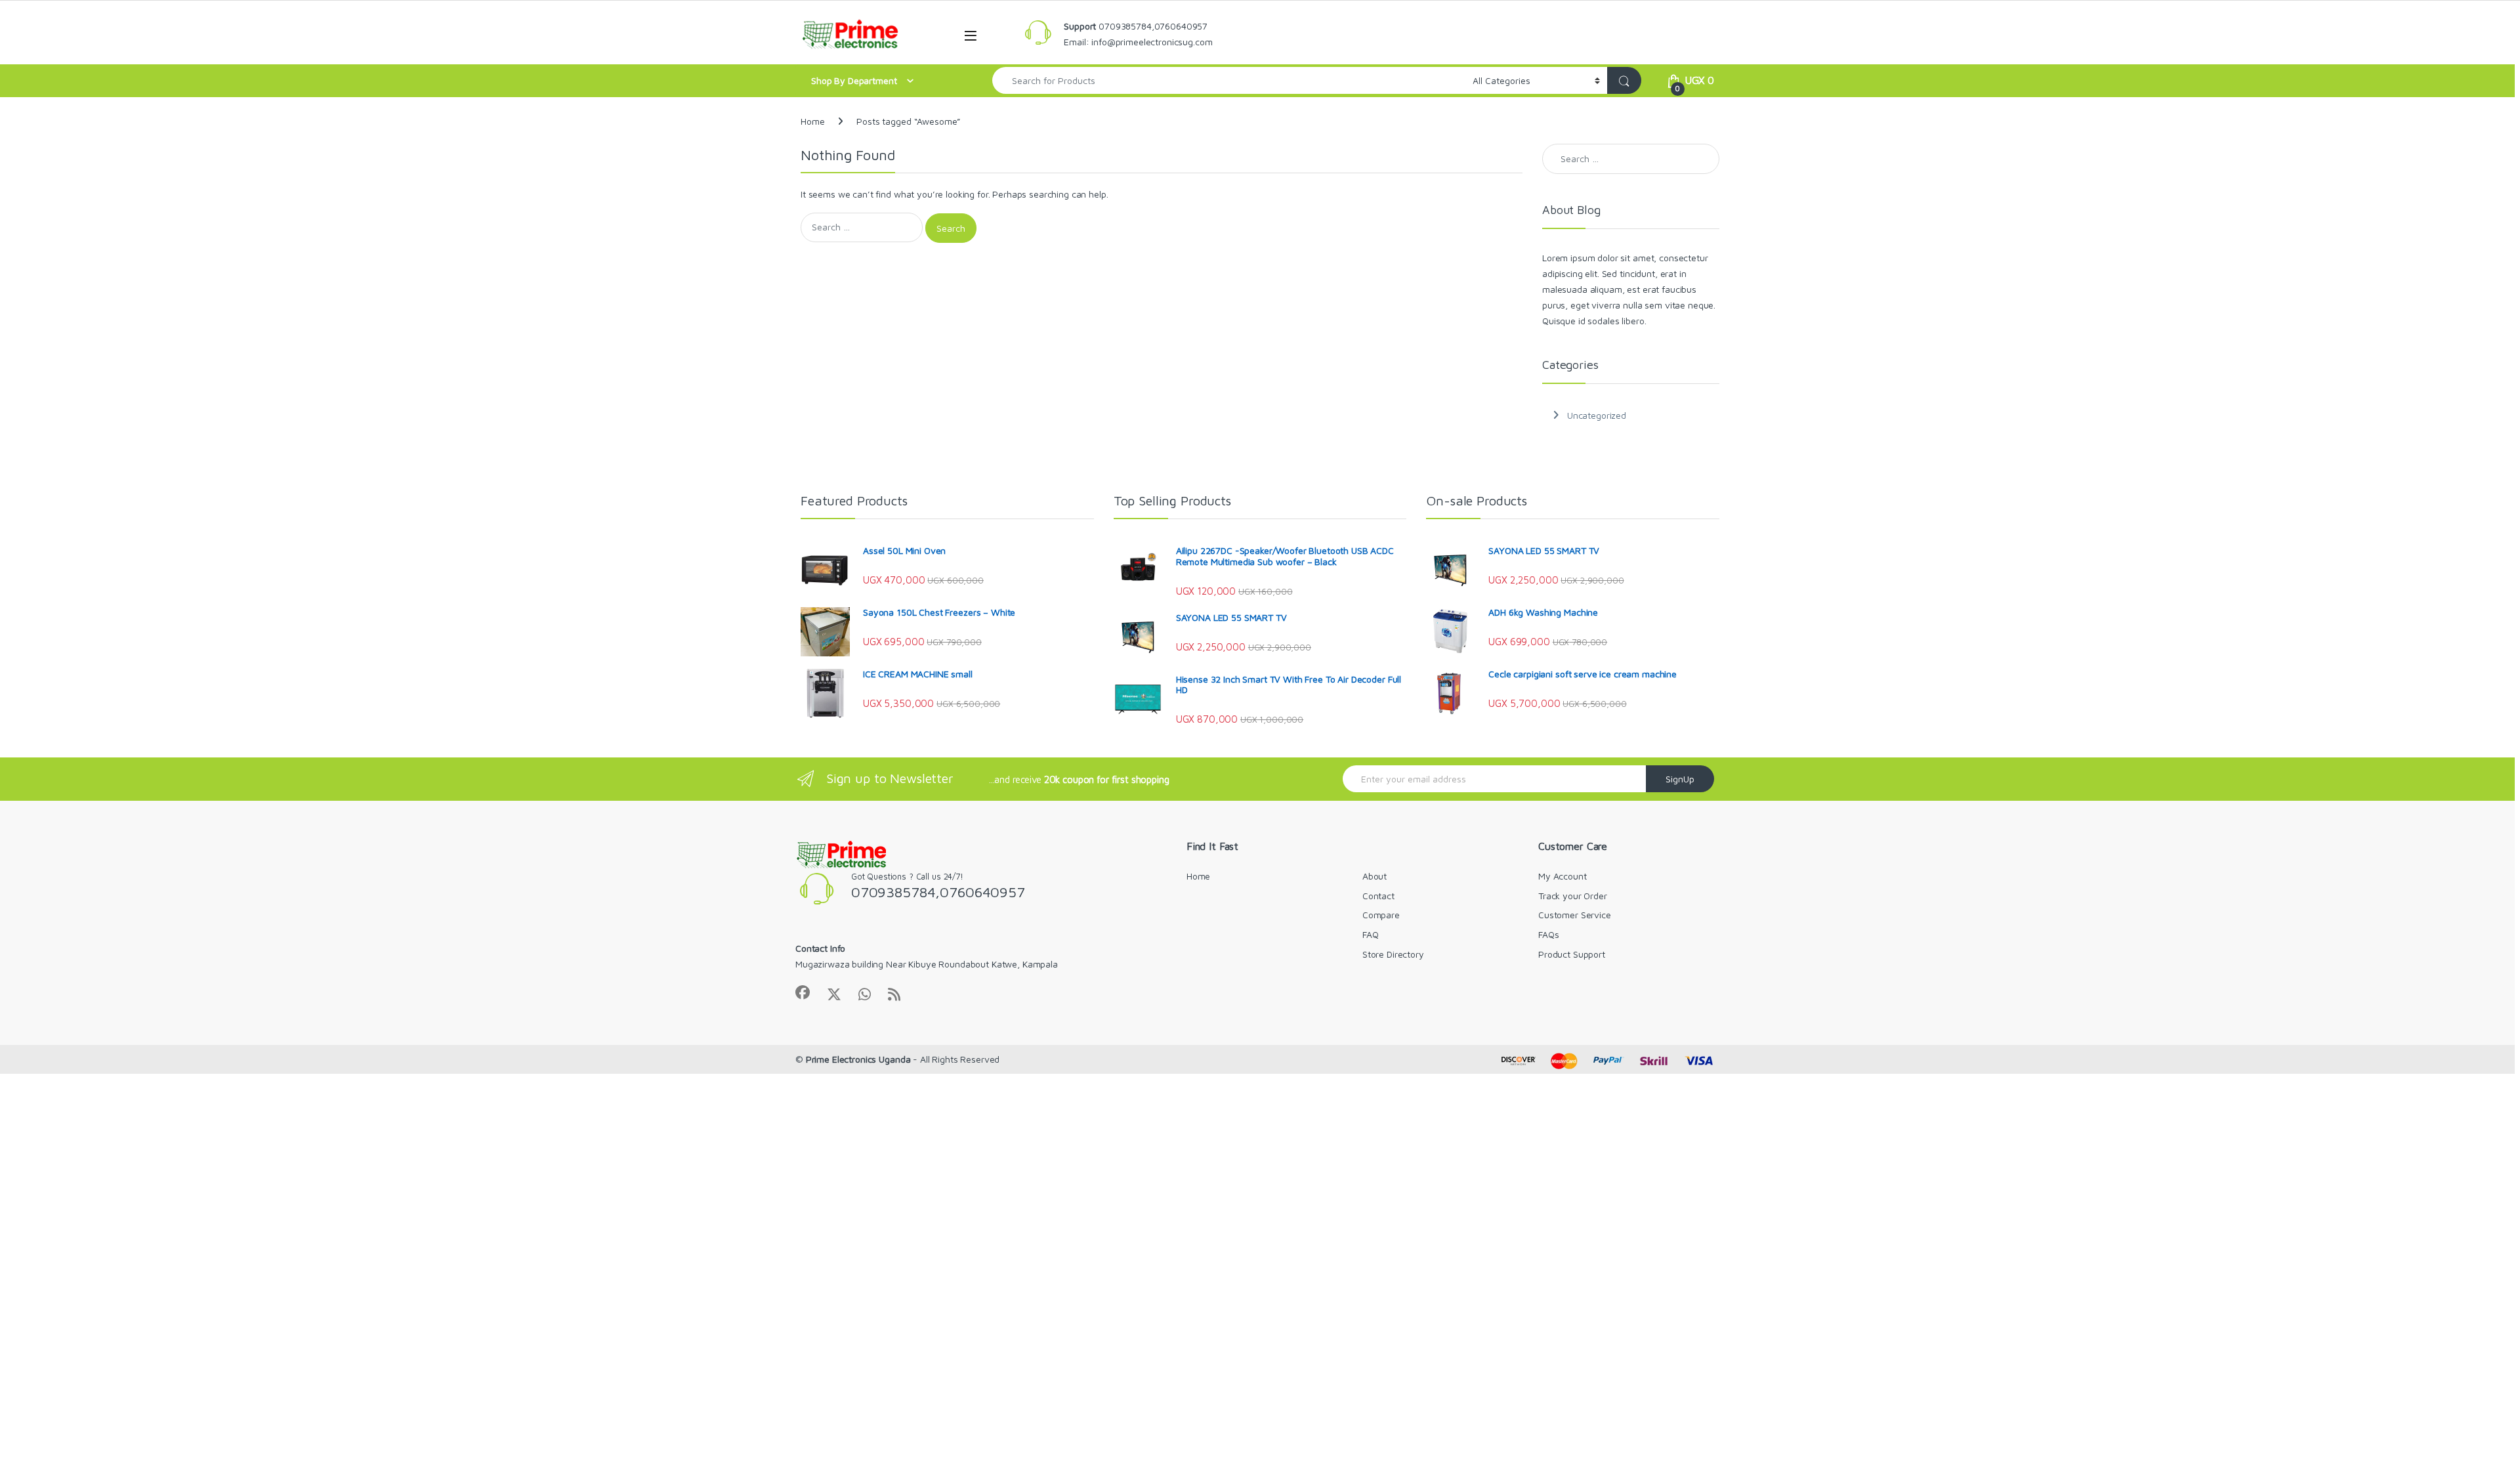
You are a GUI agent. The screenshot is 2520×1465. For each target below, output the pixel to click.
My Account (1563, 876)
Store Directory (1393, 954)
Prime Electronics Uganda (858, 1059)
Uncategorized (1597, 415)
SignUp (1680, 779)
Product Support (1572, 954)
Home (812, 121)
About (1375, 876)
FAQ (1371, 934)
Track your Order (1573, 896)
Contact (1378, 896)
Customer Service (1575, 915)
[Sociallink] (803, 992)
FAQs (1548, 934)
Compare (1381, 915)
